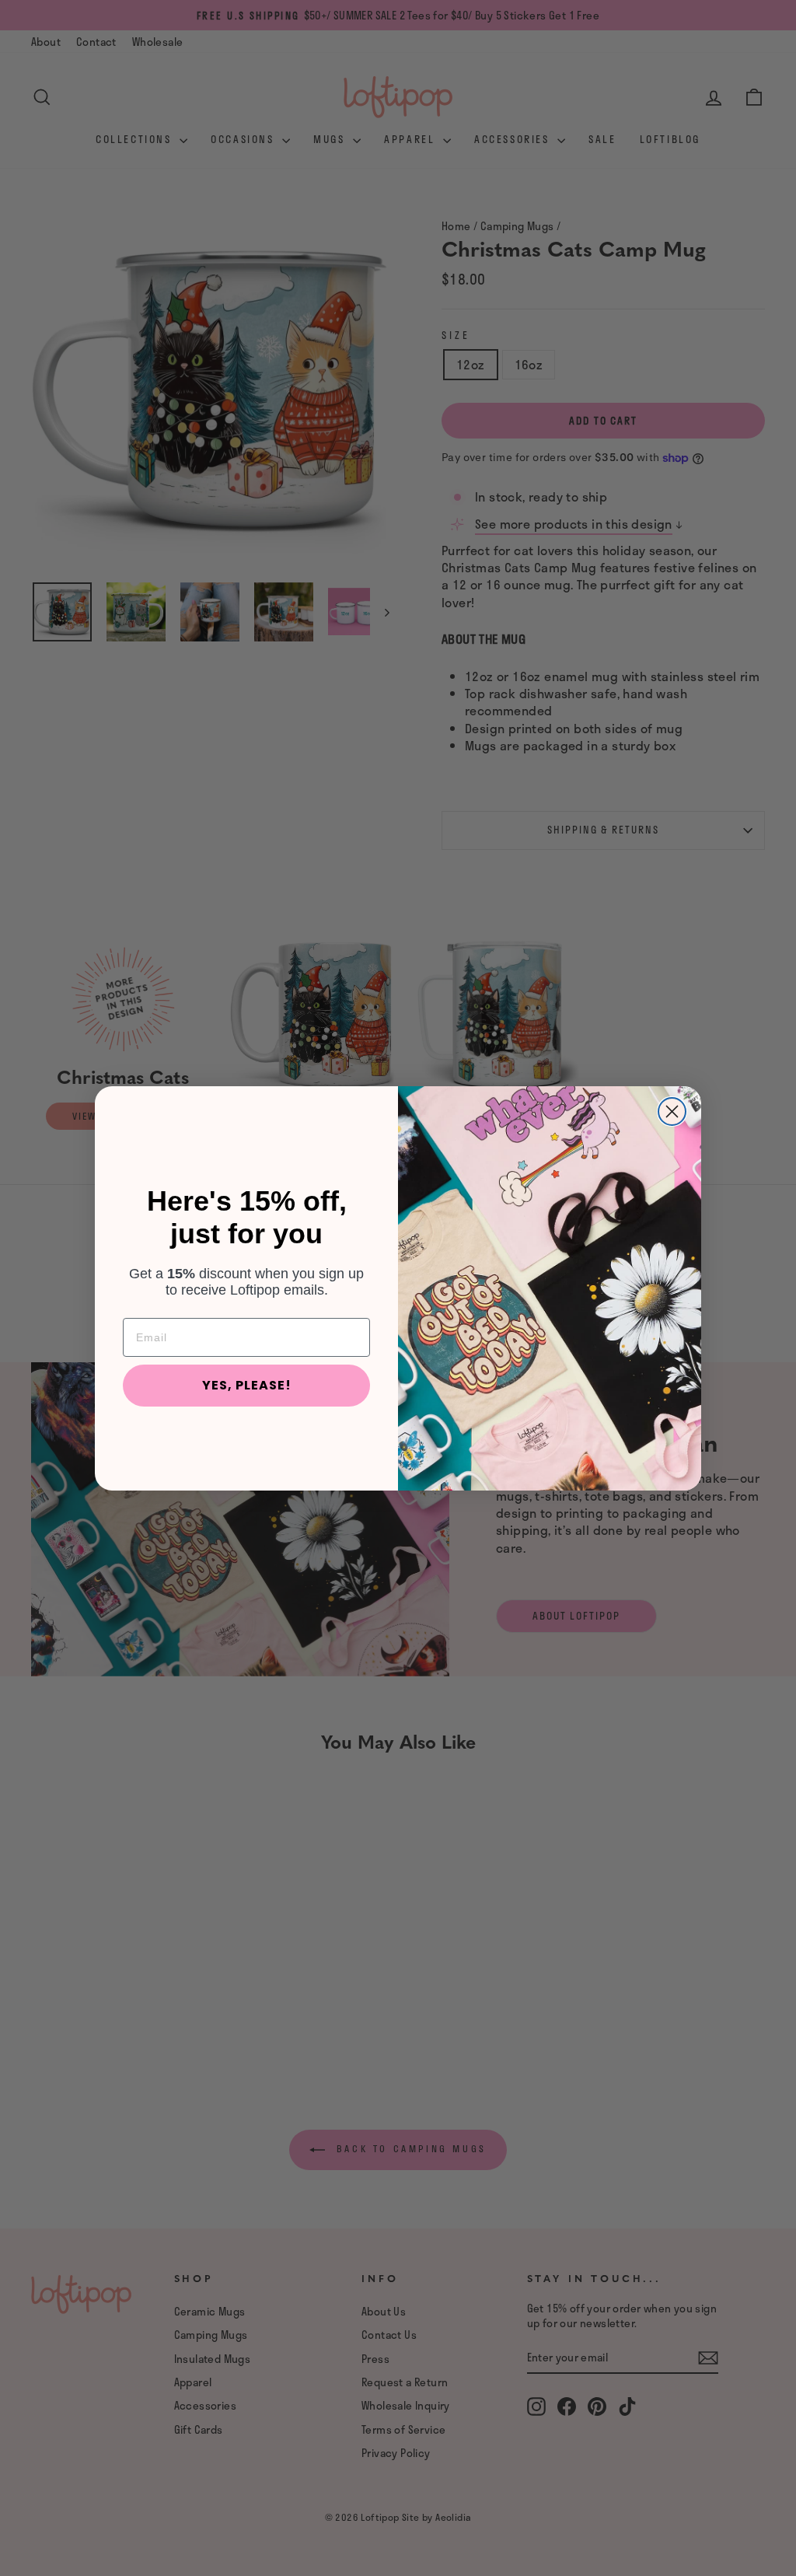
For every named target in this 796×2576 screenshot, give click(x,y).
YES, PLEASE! (247, 1385)
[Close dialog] (672, 1111)
